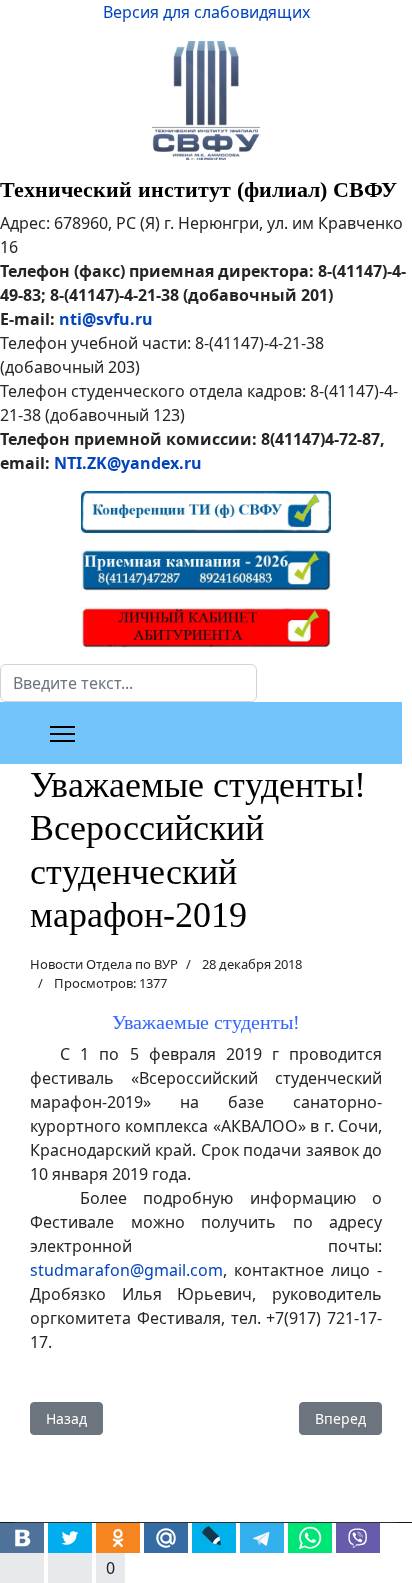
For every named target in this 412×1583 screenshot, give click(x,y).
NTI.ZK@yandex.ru (128, 463)
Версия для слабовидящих (206, 12)
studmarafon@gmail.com (126, 1270)
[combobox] (128, 683)
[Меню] (62, 734)
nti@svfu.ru (106, 319)
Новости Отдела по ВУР (104, 964)
